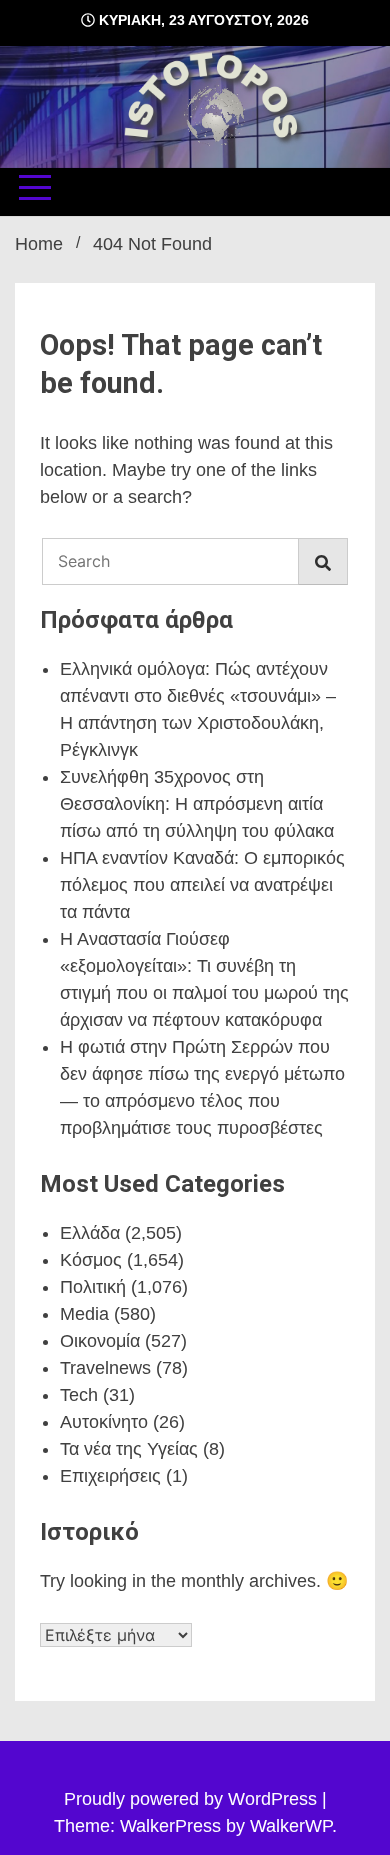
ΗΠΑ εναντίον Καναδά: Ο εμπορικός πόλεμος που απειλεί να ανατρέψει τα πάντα (202, 885)
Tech (79, 1395)
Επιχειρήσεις (110, 1476)
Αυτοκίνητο (104, 1422)
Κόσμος (91, 1260)
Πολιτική (93, 1287)
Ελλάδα (90, 1233)
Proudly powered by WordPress (193, 1799)
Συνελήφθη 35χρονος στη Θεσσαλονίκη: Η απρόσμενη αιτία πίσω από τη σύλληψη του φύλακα (197, 804)
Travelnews (105, 1368)
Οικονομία (100, 1341)
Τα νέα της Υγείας (129, 1449)
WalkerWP (291, 1826)
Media (84, 1314)
